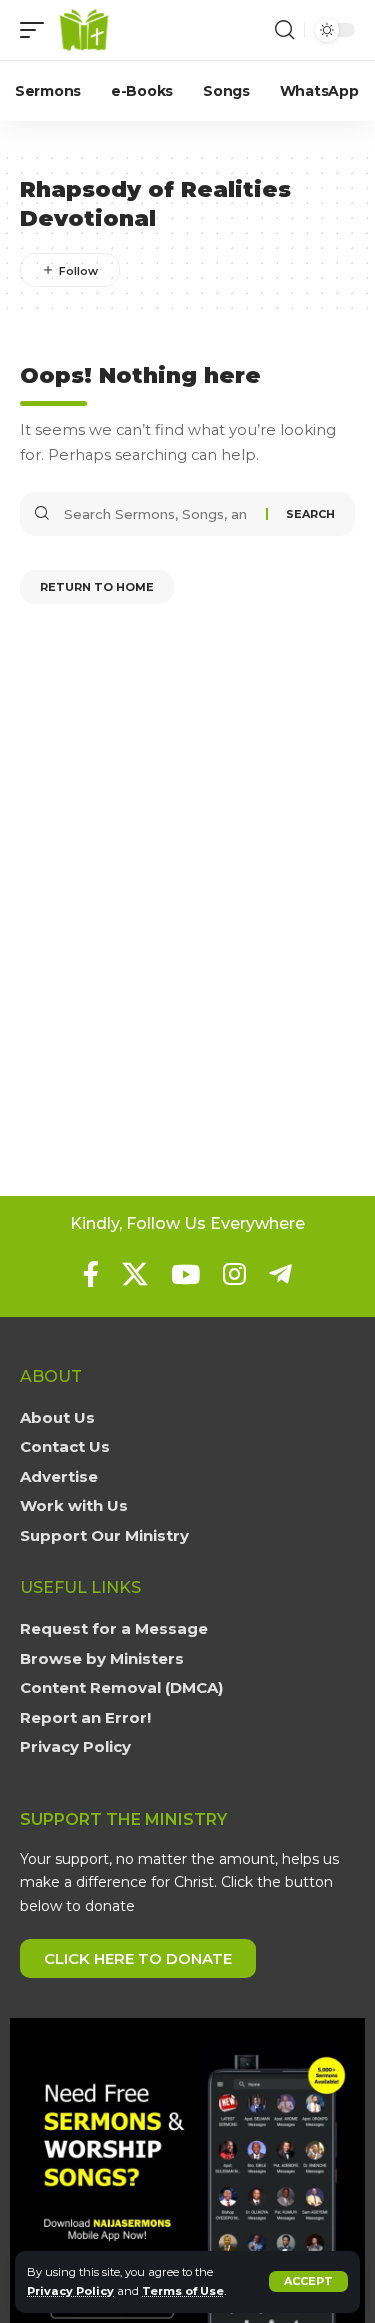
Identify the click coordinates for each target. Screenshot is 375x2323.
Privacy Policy (70, 2291)
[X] (135, 1274)
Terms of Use (183, 2291)
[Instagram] (234, 1274)
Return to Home (97, 587)
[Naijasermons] (84, 30)
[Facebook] (91, 1274)
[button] (308, 2281)
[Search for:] (157, 514)
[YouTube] (185, 1274)
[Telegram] (280, 1274)
